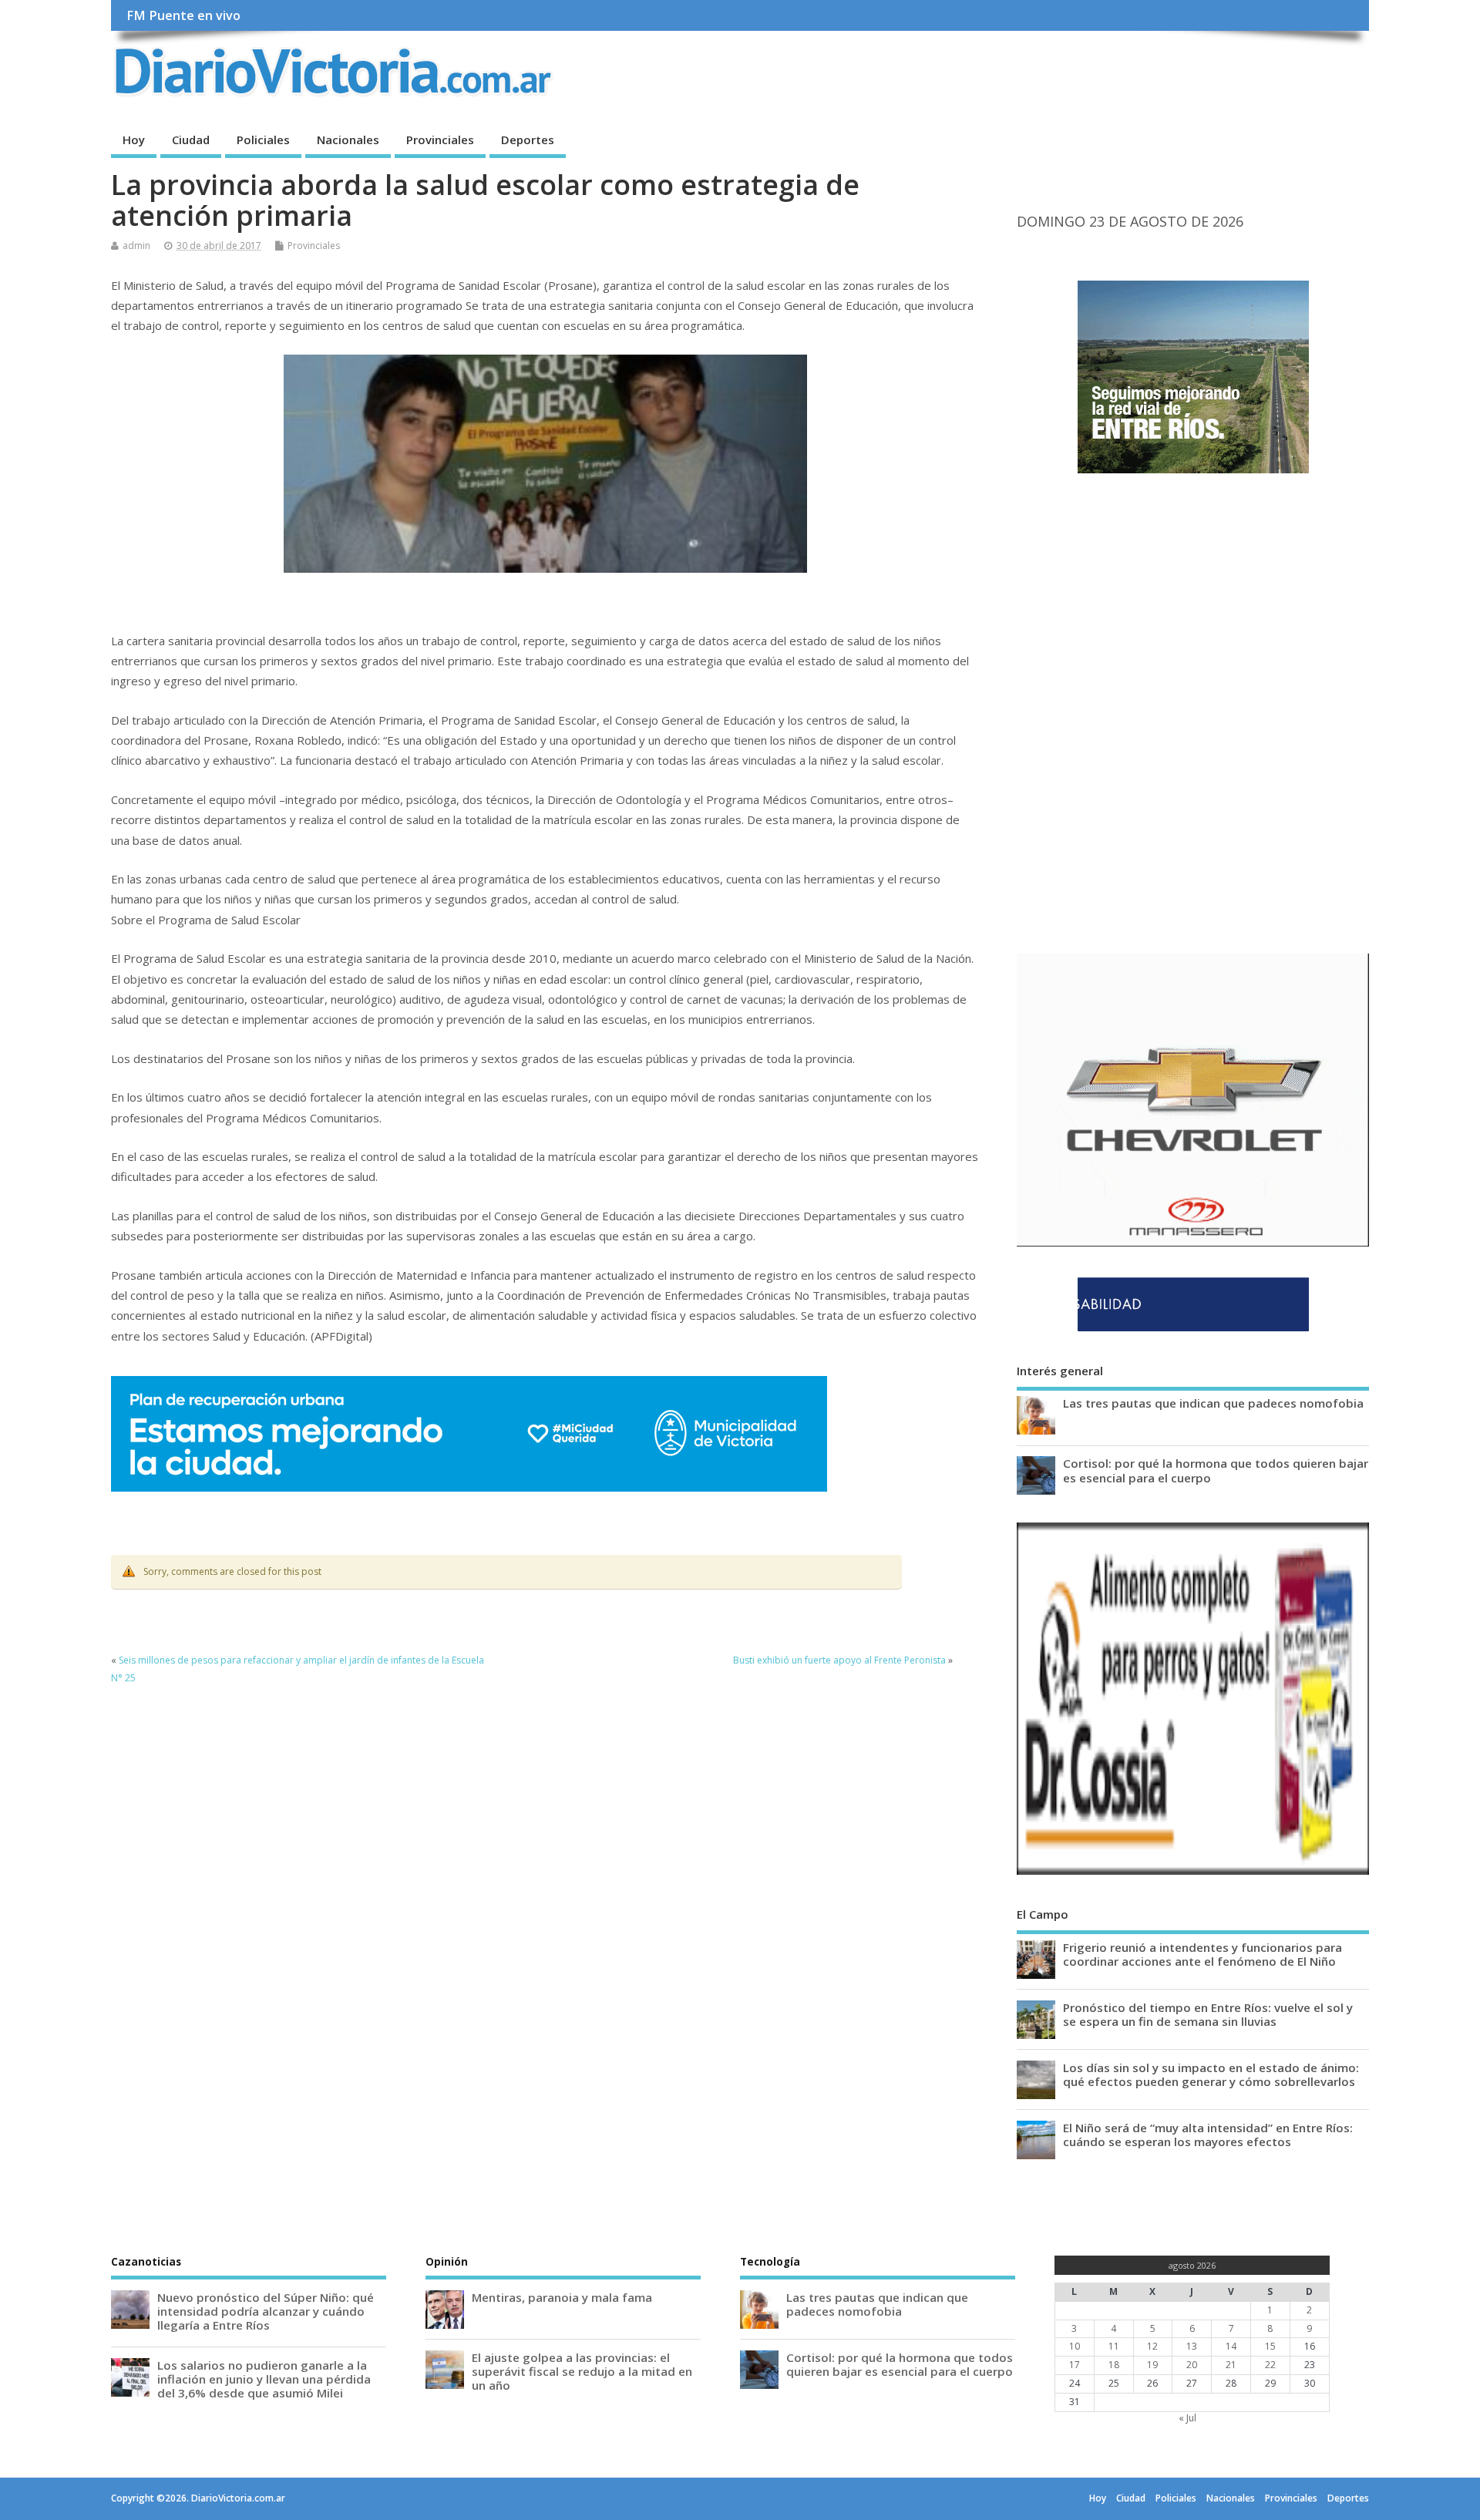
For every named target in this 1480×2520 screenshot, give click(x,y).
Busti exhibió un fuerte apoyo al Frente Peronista (839, 1660)
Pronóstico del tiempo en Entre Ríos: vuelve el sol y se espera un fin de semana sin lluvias (1208, 2014)
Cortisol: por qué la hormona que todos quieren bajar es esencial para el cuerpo (1216, 1470)
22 (1270, 2365)
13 (1192, 2346)
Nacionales (348, 140)
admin (136, 246)
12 (1152, 2346)
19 (1152, 2365)
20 (1192, 2365)
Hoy (134, 140)
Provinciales (440, 140)
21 (1231, 2365)
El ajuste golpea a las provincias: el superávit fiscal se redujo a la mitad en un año (582, 2371)
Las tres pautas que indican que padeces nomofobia (1213, 1403)
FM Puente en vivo (183, 15)
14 (1231, 2346)
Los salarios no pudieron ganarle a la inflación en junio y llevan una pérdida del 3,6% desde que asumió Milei (264, 2379)
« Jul (1187, 2418)
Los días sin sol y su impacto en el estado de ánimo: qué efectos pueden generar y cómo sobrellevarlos (1211, 2074)
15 (1270, 2346)
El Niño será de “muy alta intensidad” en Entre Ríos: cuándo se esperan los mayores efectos (1208, 2135)
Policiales (263, 140)
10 (1075, 2346)
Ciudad (191, 140)
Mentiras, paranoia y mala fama (562, 2297)
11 (1114, 2346)
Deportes (528, 140)
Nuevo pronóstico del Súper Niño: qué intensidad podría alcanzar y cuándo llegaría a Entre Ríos (266, 2311)
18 (1114, 2365)
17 (1075, 2365)
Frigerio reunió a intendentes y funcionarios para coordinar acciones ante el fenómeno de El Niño (1202, 1954)
